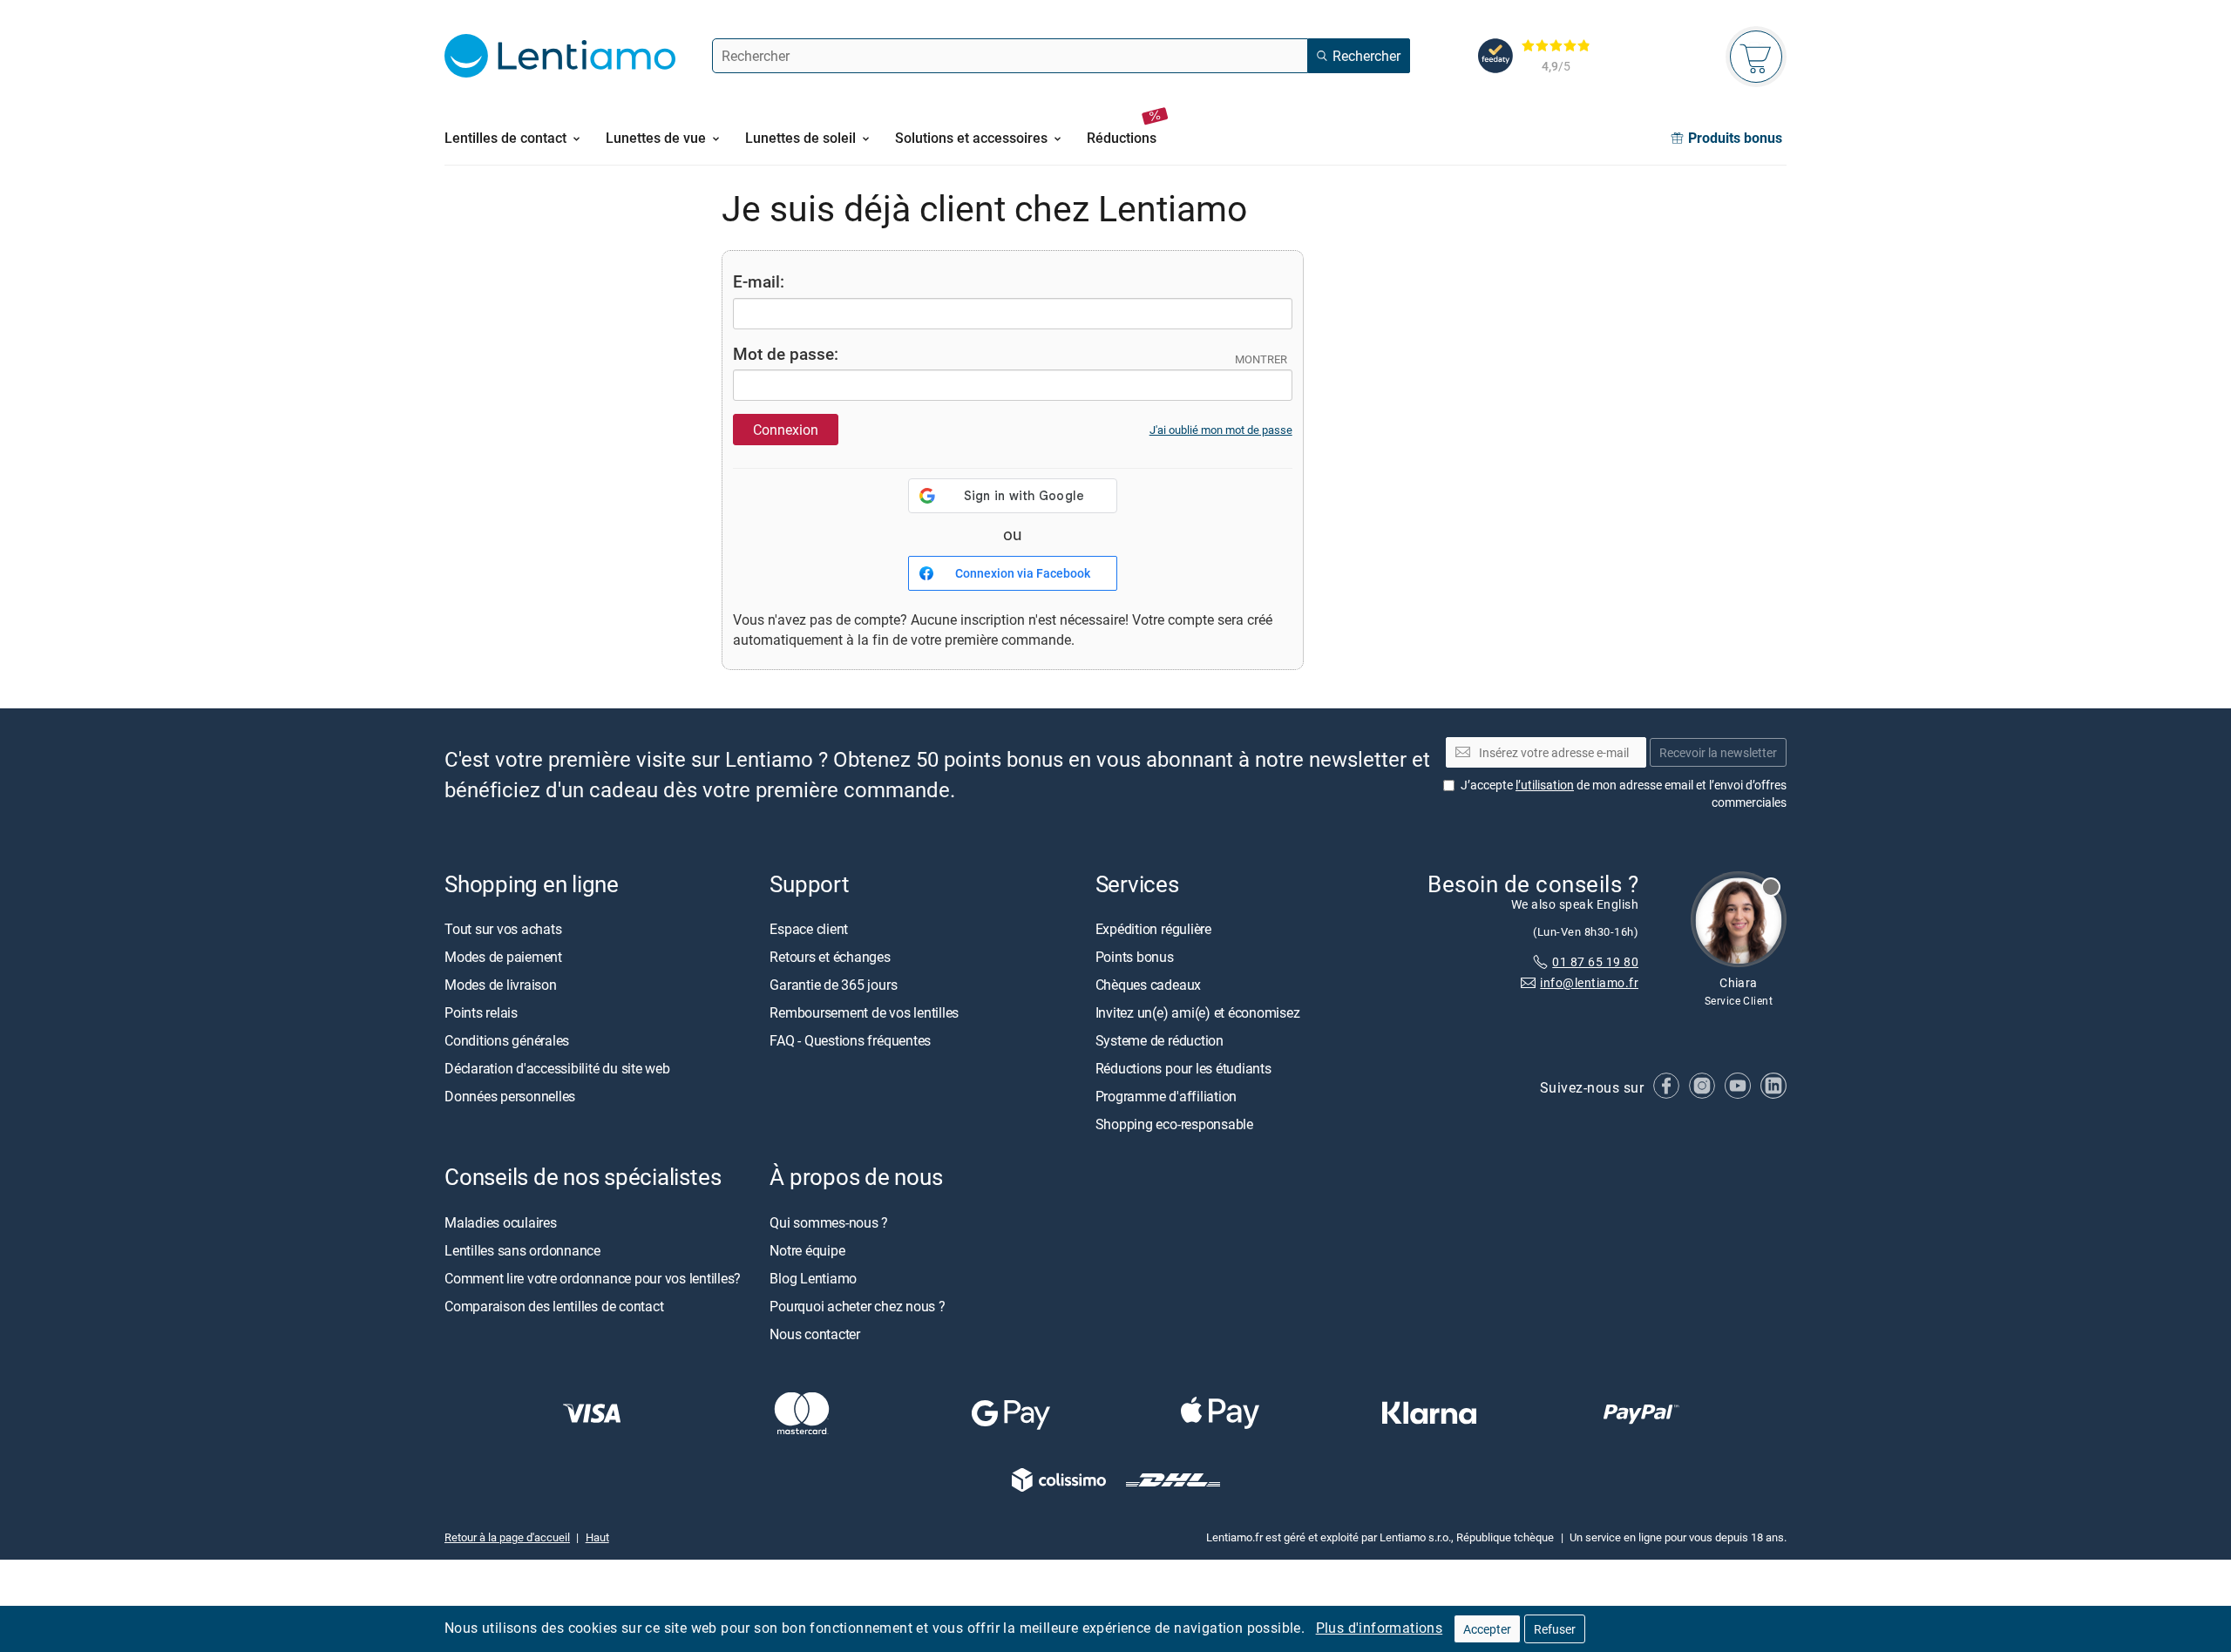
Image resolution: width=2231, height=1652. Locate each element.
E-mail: (759, 281)
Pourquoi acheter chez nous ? (857, 1306)
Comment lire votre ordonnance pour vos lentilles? (593, 1278)
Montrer (1261, 359)
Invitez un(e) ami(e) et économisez (1198, 1013)
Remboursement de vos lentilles (864, 1013)
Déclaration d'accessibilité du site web (557, 1069)
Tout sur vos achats (503, 930)
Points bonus (1135, 958)
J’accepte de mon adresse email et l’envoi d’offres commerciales (1624, 794)
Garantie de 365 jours (833, 985)
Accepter (1487, 1629)
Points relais (481, 1013)
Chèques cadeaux (1148, 985)
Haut (597, 1537)
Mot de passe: (786, 353)
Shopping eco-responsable (1174, 1125)
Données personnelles (510, 1097)
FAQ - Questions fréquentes (850, 1041)
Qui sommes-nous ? (829, 1222)
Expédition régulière (1153, 930)
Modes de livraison (501, 985)
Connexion (786, 430)
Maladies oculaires (501, 1222)
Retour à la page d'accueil (507, 1537)
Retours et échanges (830, 958)
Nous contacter (815, 1334)
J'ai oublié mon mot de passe (1221, 430)
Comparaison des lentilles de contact (554, 1306)
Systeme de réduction (1160, 1041)
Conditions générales (507, 1041)
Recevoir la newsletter (1718, 752)
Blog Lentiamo (813, 1278)
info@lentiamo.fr (1589, 983)
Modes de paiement (503, 958)
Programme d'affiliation (1166, 1097)
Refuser (1555, 1629)
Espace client (809, 930)
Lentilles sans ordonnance (522, 1250)
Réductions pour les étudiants (1183, 1069)
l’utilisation (1545, 785)
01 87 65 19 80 (1595, 961)
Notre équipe (807, 1250)
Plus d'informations (1380, 1628)
